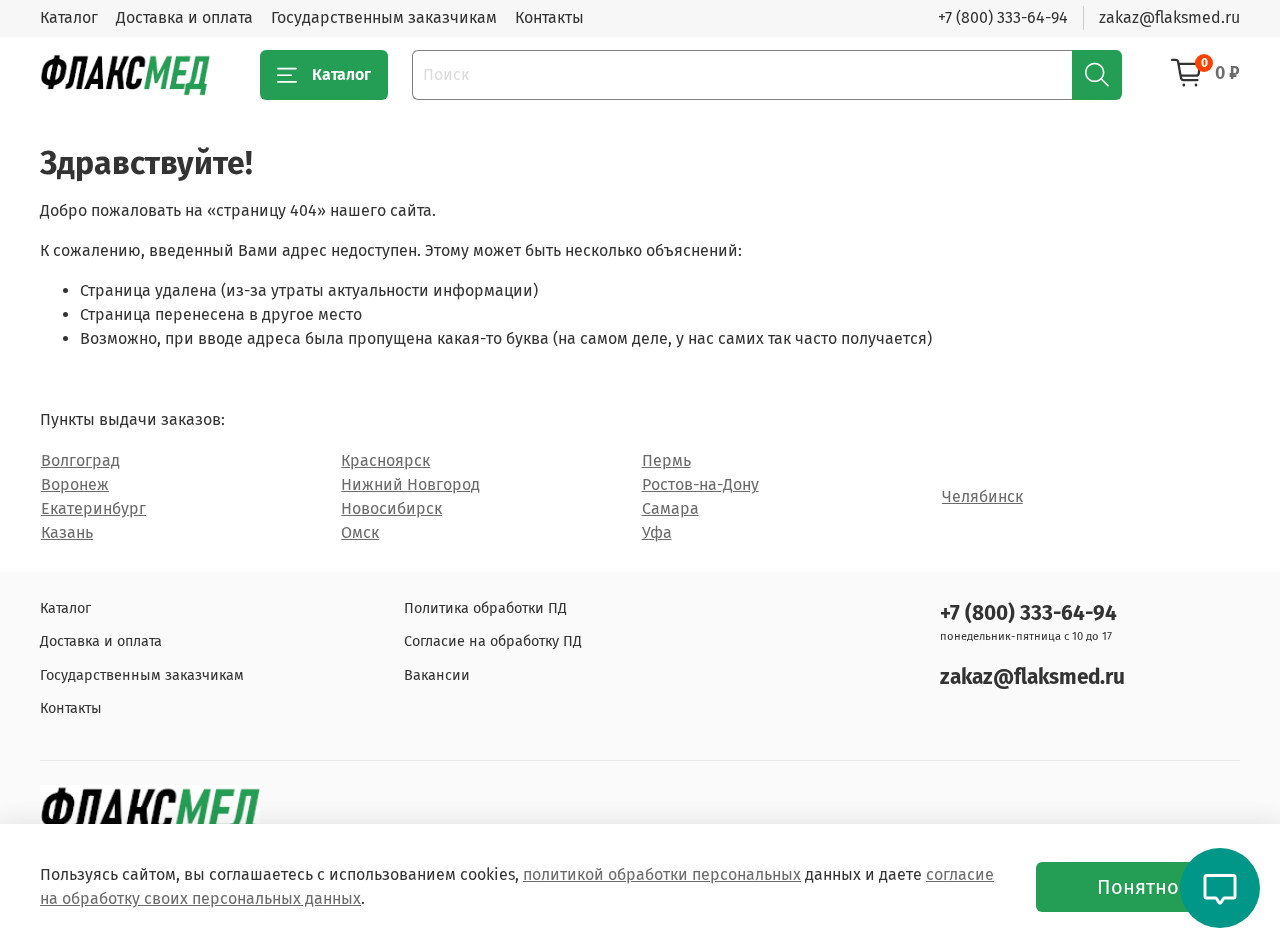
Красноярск (385, 460)
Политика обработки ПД (485, 608)
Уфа (657, 532)
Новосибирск (391, 508)
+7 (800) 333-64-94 (1003, 17)
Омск (360, 532)
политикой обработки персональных (662, 874)
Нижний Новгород (410, 484)
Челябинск (982, 496)
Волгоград (80, 460)
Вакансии (437, 675)
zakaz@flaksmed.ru (1169, 17)
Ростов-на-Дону (700, 484)
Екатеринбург (93, 508)
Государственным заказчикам (384, 17)
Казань (67, 532)
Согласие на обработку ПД (493, 641)
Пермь (666, 460)
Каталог (69, 17)
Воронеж (75, 484)
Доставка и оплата (184, 17)
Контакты (549, 17)
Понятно (1138, 887)
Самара (670, 508)
